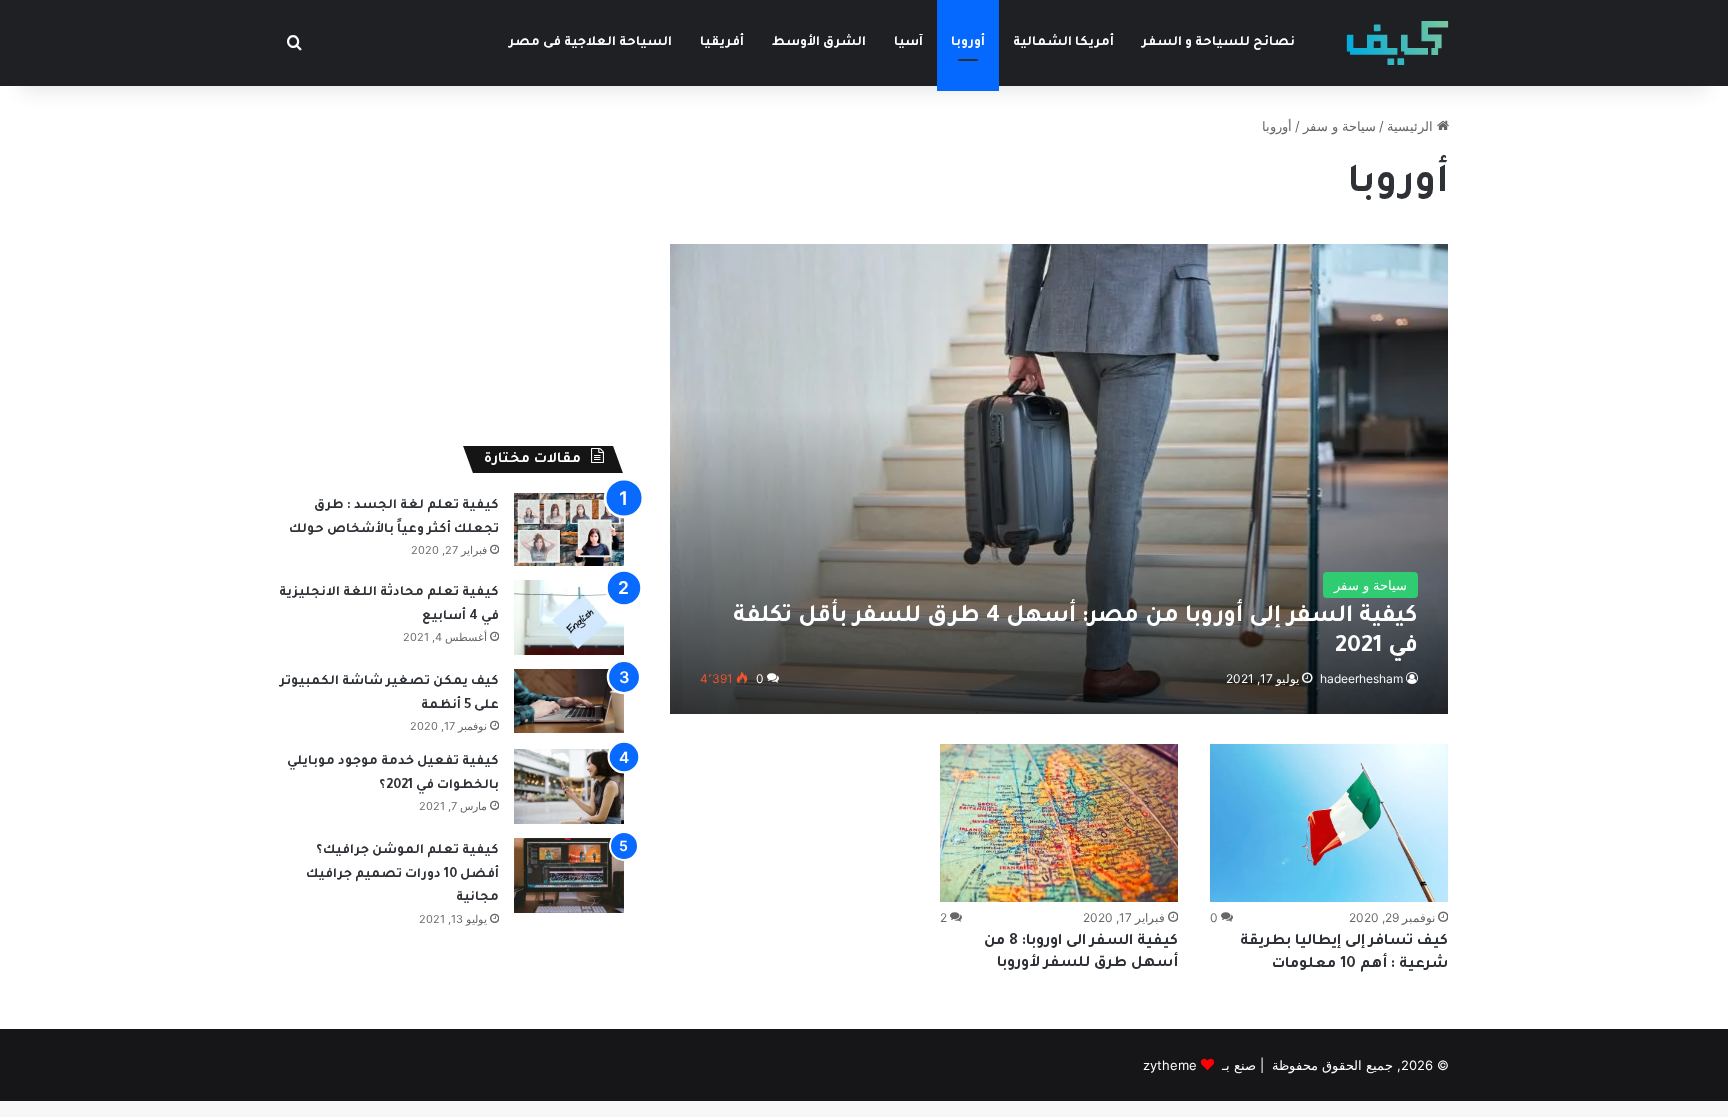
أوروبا (968, 43)
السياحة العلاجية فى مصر (590, 43)
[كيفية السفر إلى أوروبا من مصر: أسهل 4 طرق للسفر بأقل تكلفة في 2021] (1059, 478)
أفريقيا (722, 43)
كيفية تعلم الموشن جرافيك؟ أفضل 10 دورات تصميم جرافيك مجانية (402, 874)
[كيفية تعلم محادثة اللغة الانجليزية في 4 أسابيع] (569, 617)
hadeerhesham (1361, 678)
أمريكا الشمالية (1063, 43)
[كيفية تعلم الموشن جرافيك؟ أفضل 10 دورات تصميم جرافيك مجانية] (569, 875)
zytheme (1170, 1065)
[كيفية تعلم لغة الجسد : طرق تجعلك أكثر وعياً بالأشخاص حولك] (569, 529)
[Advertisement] (451, 256)
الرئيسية (1412, 126)
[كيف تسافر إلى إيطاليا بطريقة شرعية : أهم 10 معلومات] (1329, 823)
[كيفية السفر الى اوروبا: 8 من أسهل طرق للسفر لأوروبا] (1059, 823)
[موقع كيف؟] (1397, 43)
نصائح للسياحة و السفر (1218, 43)
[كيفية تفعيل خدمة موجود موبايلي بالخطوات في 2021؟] (569, 786)
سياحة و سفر (1339, 126)
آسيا (908, 43)
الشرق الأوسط (819, 43)
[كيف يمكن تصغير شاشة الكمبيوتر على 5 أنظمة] (569, 701)
